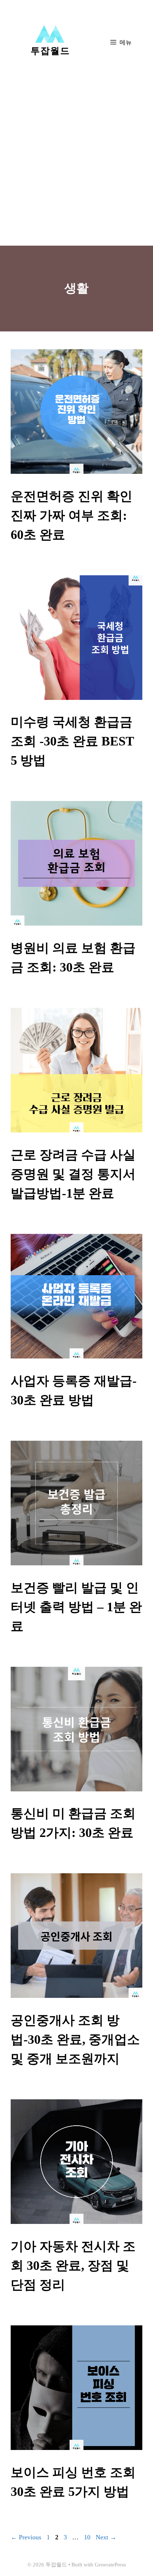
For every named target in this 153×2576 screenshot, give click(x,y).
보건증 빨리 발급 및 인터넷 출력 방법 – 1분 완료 (76, 1607)
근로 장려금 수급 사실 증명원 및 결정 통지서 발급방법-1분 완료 (73, 1174)
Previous (26, 2537)
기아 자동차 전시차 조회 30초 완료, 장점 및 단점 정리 (73, 2266)
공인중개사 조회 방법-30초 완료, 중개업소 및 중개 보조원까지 (75, 2040)
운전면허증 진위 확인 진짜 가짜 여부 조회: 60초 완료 (72, 515)
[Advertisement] (76, 166)
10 (88, 2537)
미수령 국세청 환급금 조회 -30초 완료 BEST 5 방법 (72, 741)
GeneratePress (110, 2565)
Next (106, 2537)
